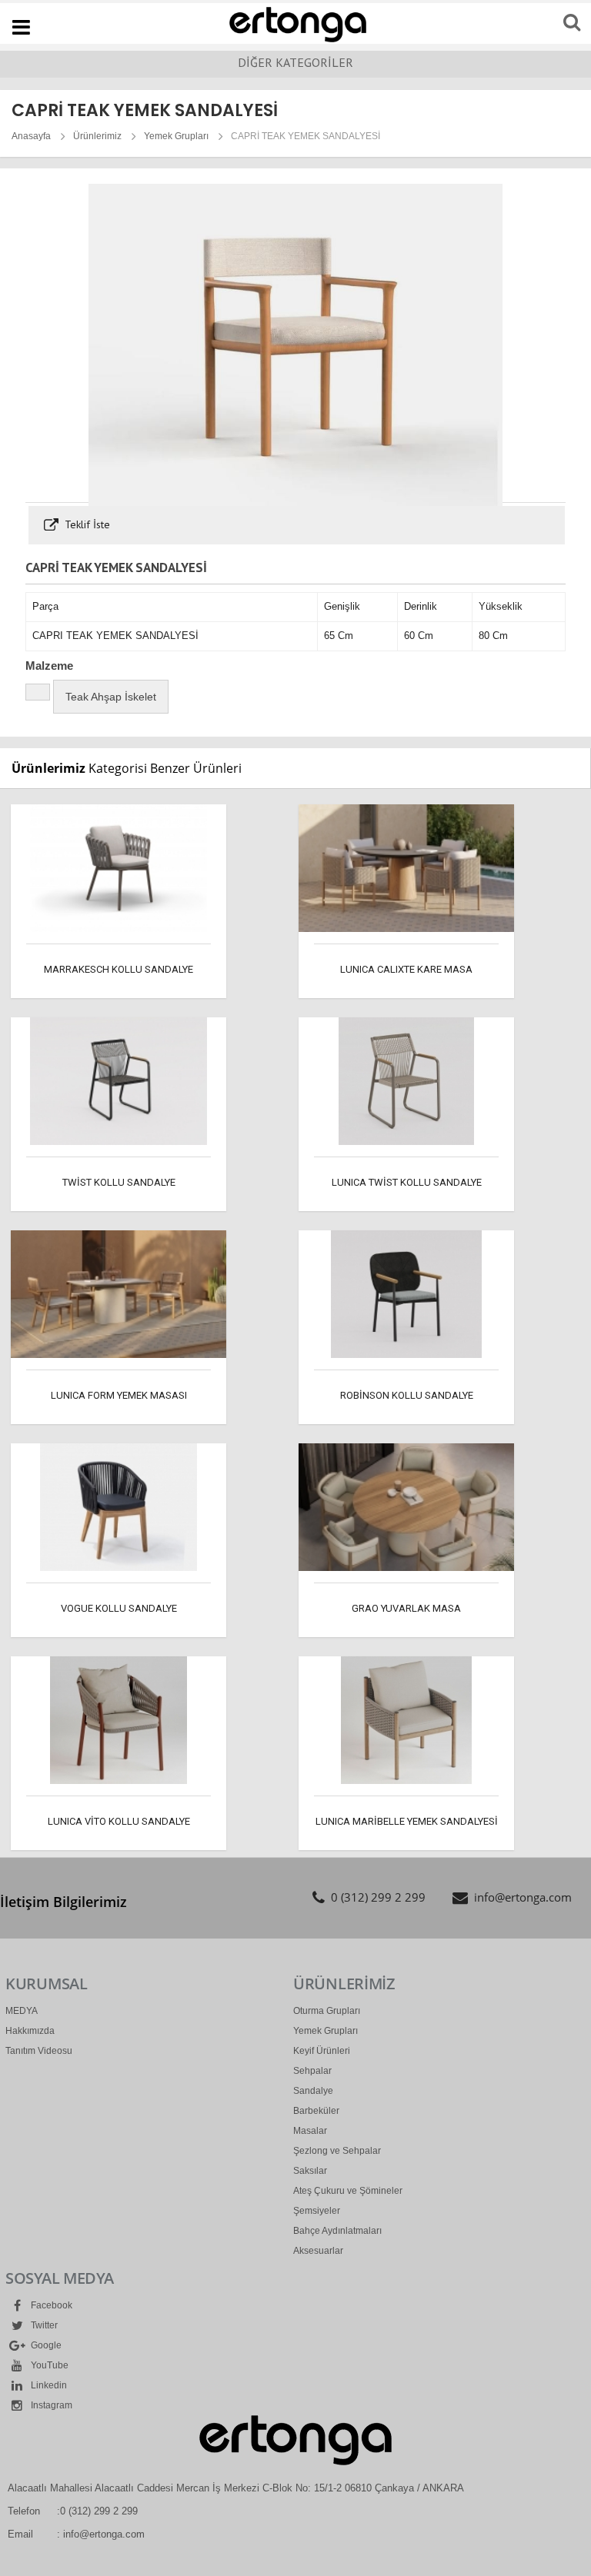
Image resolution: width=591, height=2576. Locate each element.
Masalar (310, 2131)
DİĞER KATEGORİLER (295, 62)
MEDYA (22, 2011)
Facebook (50, 2305)
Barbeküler (316, 2111)
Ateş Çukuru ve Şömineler (348, 2191)
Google (45, 2345)
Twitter (43, 2325)
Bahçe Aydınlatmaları (337, 2231)
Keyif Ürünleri (322, 2051)
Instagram (50, 2405)
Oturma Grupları (327, 2011)
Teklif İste (86, 524)
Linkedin (48, 2385)
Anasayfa (31, 136)
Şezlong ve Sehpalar (337, 2151)
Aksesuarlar (318, 2251)
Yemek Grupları (176, 136)
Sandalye (313, 2091)
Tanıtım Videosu (39, 2051)
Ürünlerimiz (97, 136)
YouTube (48, 2365)
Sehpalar (312, 2071)
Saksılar (310, 2171)
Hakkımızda (30, 2031)
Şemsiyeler (317, 2211)
